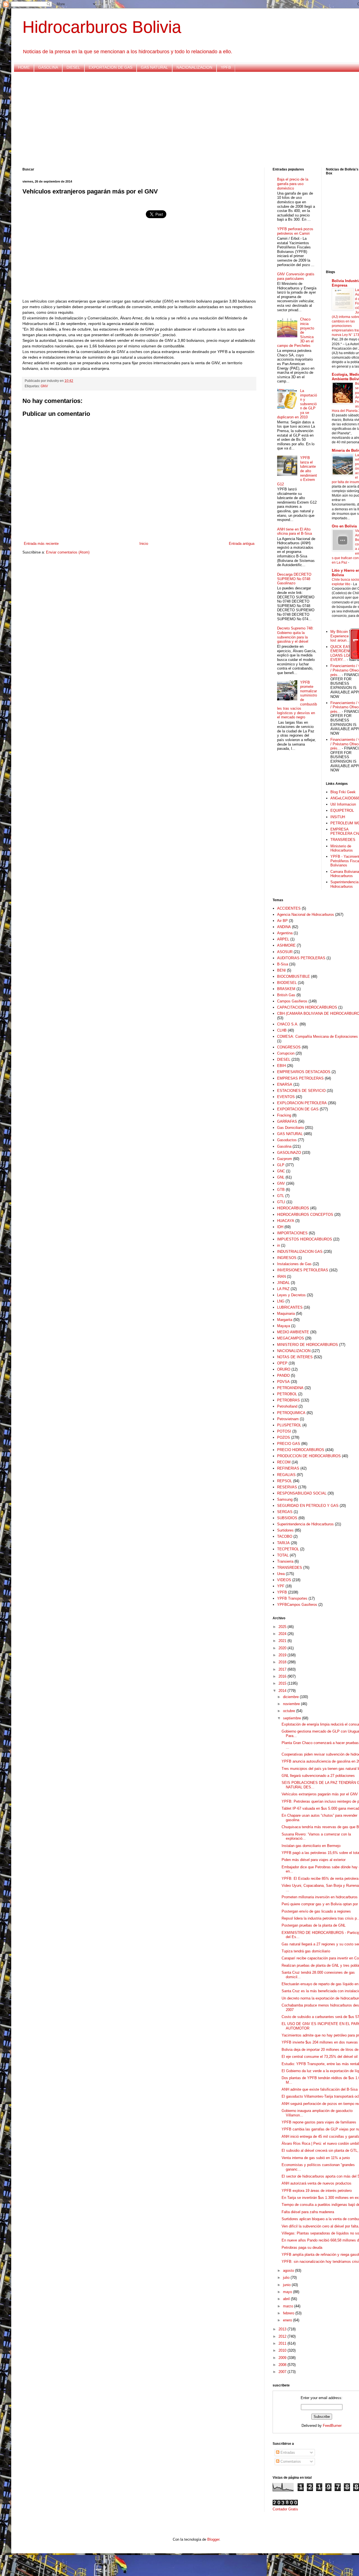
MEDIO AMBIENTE (293, 1332)
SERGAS (285, 1512)
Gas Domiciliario (290, 1128)
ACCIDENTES (289, 908)
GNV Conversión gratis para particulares (296, 276)
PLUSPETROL (289, 1425)
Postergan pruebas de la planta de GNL (314, 1925)
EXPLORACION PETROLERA (302, 1103)
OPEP (282, 1363)
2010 (283, 2350)
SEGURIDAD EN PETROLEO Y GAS (308, 1506)
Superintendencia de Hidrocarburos (305, 1524)
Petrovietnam (288, 1419)
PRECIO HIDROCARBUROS (301, 1450)
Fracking (284, 1115)
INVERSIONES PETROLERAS (303, 1270)
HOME (24, 67)
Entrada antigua (242, 544)
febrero (289, 2313)
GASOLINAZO (289, 1153)
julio (287, 2278)
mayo (288, 2292)
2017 (283, 1669)
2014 (283, 1691)
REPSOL (285, 1481)
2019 (283, 1655)
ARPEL (283, 939)
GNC (281, 1171)
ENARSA (285, 1084)
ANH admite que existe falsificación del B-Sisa (320, 2089)
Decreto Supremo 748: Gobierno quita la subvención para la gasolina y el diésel (295, 635)
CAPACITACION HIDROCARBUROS (307, 1007)
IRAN (281, 1277)
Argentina (285, 933)
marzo (289, 2306)
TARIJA (283, 1543)
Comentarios (290, 2461)
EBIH (281, 1066)
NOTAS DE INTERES (295, 1357)
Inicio (144, 544)
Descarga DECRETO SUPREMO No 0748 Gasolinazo (294, 579)
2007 (283, 2372)
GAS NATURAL (154, 67)
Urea (281, 1574)
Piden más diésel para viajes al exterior (314, 1860)
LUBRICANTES (290, 1307)
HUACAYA (286, 1221)
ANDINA (284, 927)
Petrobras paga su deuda (302, 2248)
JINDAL (283, 1283)
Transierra (285, 1561)
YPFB (226, 67)
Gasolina (284, 1146)
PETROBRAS (288, 1400)
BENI (281, 970)
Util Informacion (343, 804)
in (279, 1245)
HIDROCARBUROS (293, 1208)
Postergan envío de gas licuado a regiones (316, 1911)
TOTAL (283, 1555)
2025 (283, 1627)
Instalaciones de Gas (294, 1264)
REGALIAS (286, 1475)
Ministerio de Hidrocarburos (342, 848)
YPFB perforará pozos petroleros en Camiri (295, 231)
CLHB (282, 1030)
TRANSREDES (343, 840)
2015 (283, 1683)
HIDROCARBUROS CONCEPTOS (305, 1215)
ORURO (284, 1369)
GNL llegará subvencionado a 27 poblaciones (318, 1776)
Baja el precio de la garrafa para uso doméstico (293, 184)
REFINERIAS (288, 1468)
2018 (283, 1662)
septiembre (293, 1718)
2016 (283, 1676)
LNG (281, 1301)
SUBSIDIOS (287, 1518)
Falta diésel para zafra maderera (308, 2212)
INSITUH (338, 817)
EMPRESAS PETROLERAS (300, 1078)
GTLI (281, 1202)
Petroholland (287, 1406)
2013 (283, 2329)
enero (288, 2320)
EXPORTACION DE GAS (111, 67)
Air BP (282, 921)
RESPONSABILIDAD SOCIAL (302, 1493)
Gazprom (285, 1159)
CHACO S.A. (288, 1024)
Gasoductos (287, 1140)
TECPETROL (288, 1549)
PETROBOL (287, 1394)
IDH (280, 1227)
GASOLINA (48, 67)
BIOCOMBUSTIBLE (294, 976)
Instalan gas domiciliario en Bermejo (311, 1846)
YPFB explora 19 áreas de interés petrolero (317, 2191)
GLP (281, 1165)
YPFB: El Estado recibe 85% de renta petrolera (320, 1879)
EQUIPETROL (342, 810)
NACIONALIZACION (194, 67)
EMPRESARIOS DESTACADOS (304, 1072)
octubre (290, 1711)
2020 (283, 1648)
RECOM (284, 1462)
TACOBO (285, 1536)
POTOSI (284, 1431)
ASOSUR (285, 952)
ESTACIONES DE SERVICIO (301, 1091)
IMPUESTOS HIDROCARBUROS (305, 1239)
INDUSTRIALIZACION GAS (300, 1252)
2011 (283, 2343)
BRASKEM (286, 989)
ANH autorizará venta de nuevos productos (317, 2183)
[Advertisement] (191, 120)
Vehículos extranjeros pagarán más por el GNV (320, 1794)
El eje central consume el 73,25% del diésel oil (320, 2057)
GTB (281, 1190)
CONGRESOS (289, 1047)
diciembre (291, 1697)
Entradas (287, 2452)
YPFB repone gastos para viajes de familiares (319, 2122)
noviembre (292, 1704)
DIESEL (73, 67)
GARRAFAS (287, 1121)
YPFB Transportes (292, 1598)
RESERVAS (287, 1487)
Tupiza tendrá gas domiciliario (306, 1951)
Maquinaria (286, 1314)
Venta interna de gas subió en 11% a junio (316, 2158)
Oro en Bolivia (344, 526)
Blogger (213, 2539)
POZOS (284, 1437)
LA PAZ (283, 1289)
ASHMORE (286, 945)
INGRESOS (287, 1258)
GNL (281, 1177)
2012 (283, 2336)
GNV (44, 386)
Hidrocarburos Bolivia (102, 27)
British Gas (286, 995)
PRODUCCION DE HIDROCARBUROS (309, 1456)
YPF (281, 1586)
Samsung (285, 1499)
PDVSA (283, 1382)
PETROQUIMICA (291, 1413)
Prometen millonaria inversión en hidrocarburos (320, 1897)
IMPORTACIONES (292, 1233)
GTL (281, 1196)
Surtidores (285, 1530)
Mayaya (284, 1326)
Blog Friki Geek (343, 792)
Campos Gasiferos (292, 1001)
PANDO (283, 1375)
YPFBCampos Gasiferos (297, 1605)
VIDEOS (284, 1580)
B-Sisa (283, 964)
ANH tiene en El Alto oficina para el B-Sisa (294, 531)
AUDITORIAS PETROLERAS (301, 958)
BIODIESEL (287, 983)
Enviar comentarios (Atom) (68, 552)
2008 (283, 2365)
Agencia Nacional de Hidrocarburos (306, 915)
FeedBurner (332, 2426)
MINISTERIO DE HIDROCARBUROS (308, 1345)
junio (287, 2285)
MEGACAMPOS (291, 1338)
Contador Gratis (285, 2509)
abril (287, 2299)
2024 (283, 1634)
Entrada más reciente (41, 544)
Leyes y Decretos (291, 1295)
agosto (289, 2271)
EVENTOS (286, 1097)
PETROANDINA (290, 1388)
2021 (283, 1641)
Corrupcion (286, 1053)
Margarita (285, 1320)
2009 (283, 2358)
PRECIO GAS (289, 1444)
